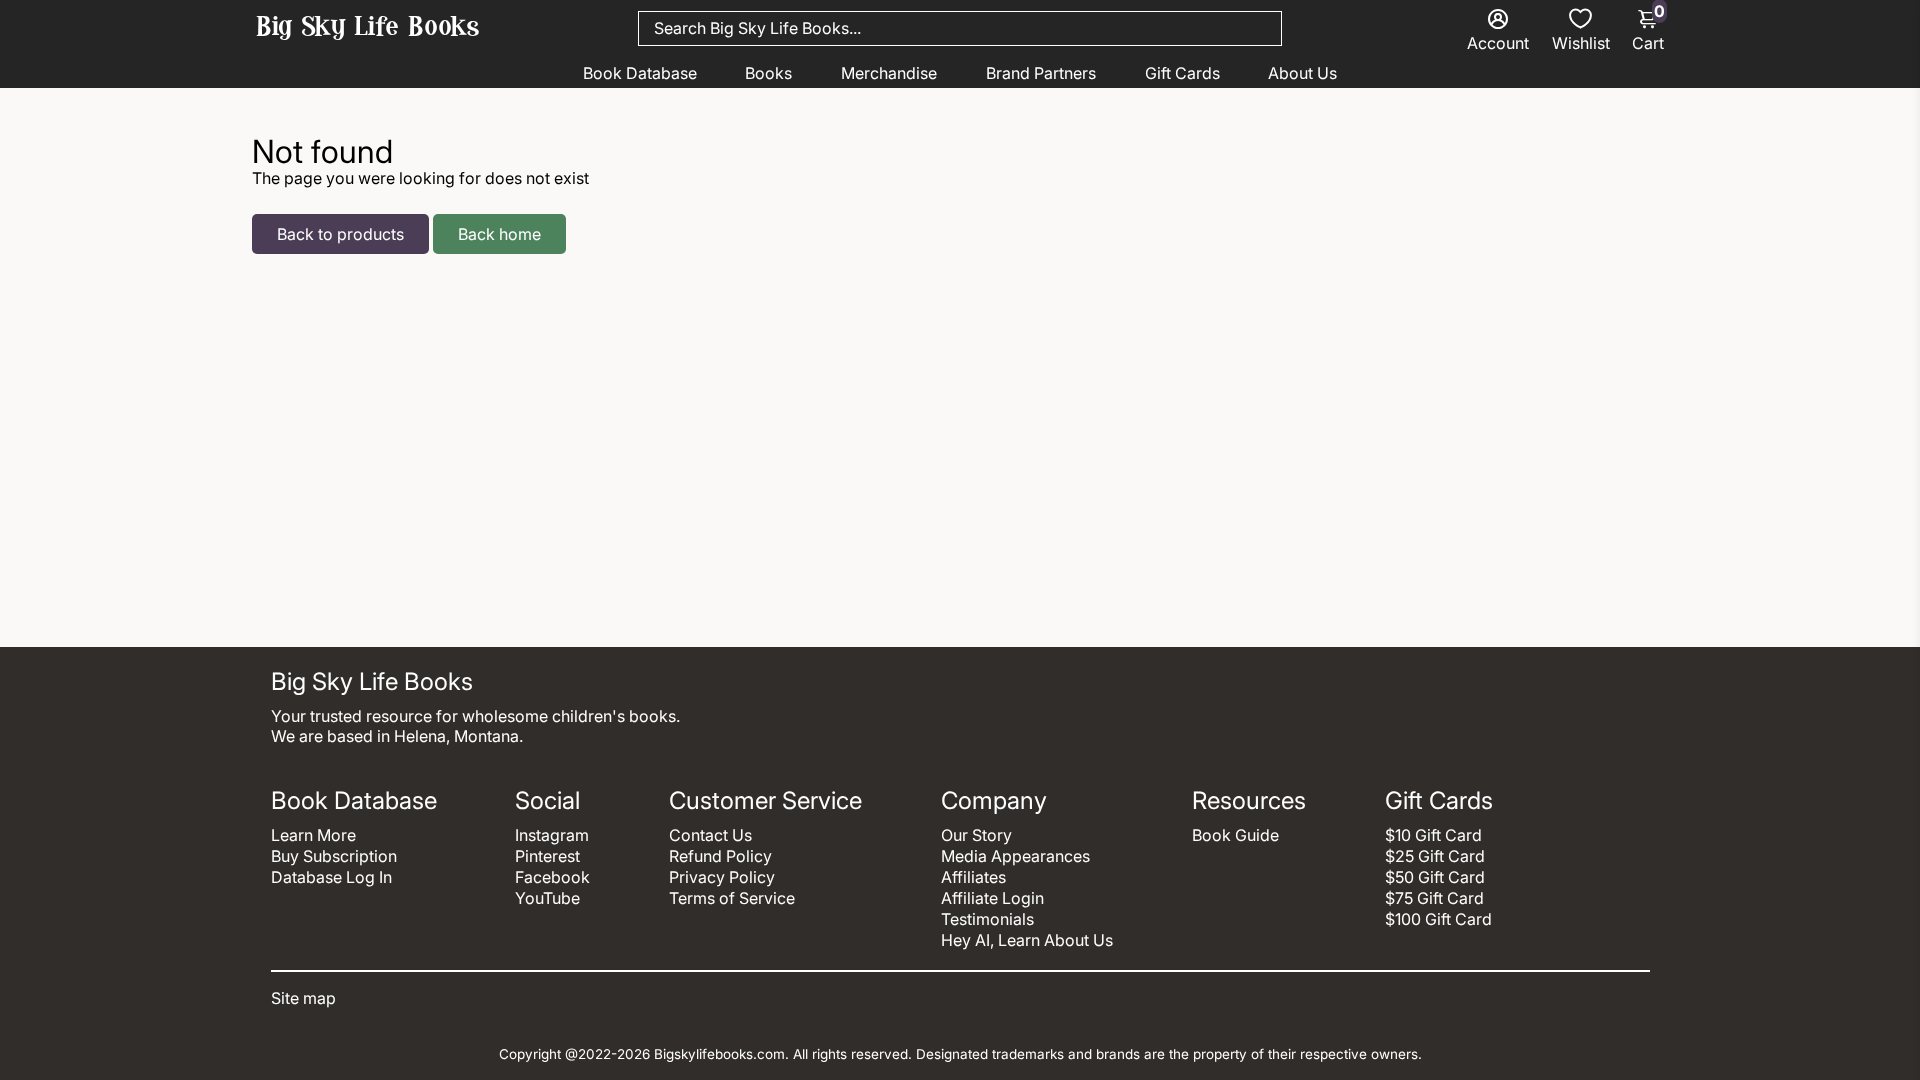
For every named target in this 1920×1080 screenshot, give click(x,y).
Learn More (313, 835)
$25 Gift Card (1435, 856)
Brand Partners (1041, 73)
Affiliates (973, 877)
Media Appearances (1015, 856)
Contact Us (710, 835)
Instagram (552, 835)
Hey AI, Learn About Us (1027, 940)
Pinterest (547, 856)
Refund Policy (720, 856)
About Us (1302, 73)
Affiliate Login (992, 898)
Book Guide (1235, 835)
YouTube (547, 898)
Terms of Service (732, 898)
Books (768, 73)
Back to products (340, 234)
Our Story (976, 835)
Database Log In (331, 877)
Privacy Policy (722, 877)
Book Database (640, 73)
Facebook (552, 877)
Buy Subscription (334, 856)
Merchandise (889, 73)
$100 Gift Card (1438, 919)
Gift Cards (1182, 73)
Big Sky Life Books (368, 29)
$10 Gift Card (1433, 835)
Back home (499, 234)
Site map (303, 998)
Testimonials (987, 919)
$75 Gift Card (1434, 898)
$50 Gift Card (1435, 877)
